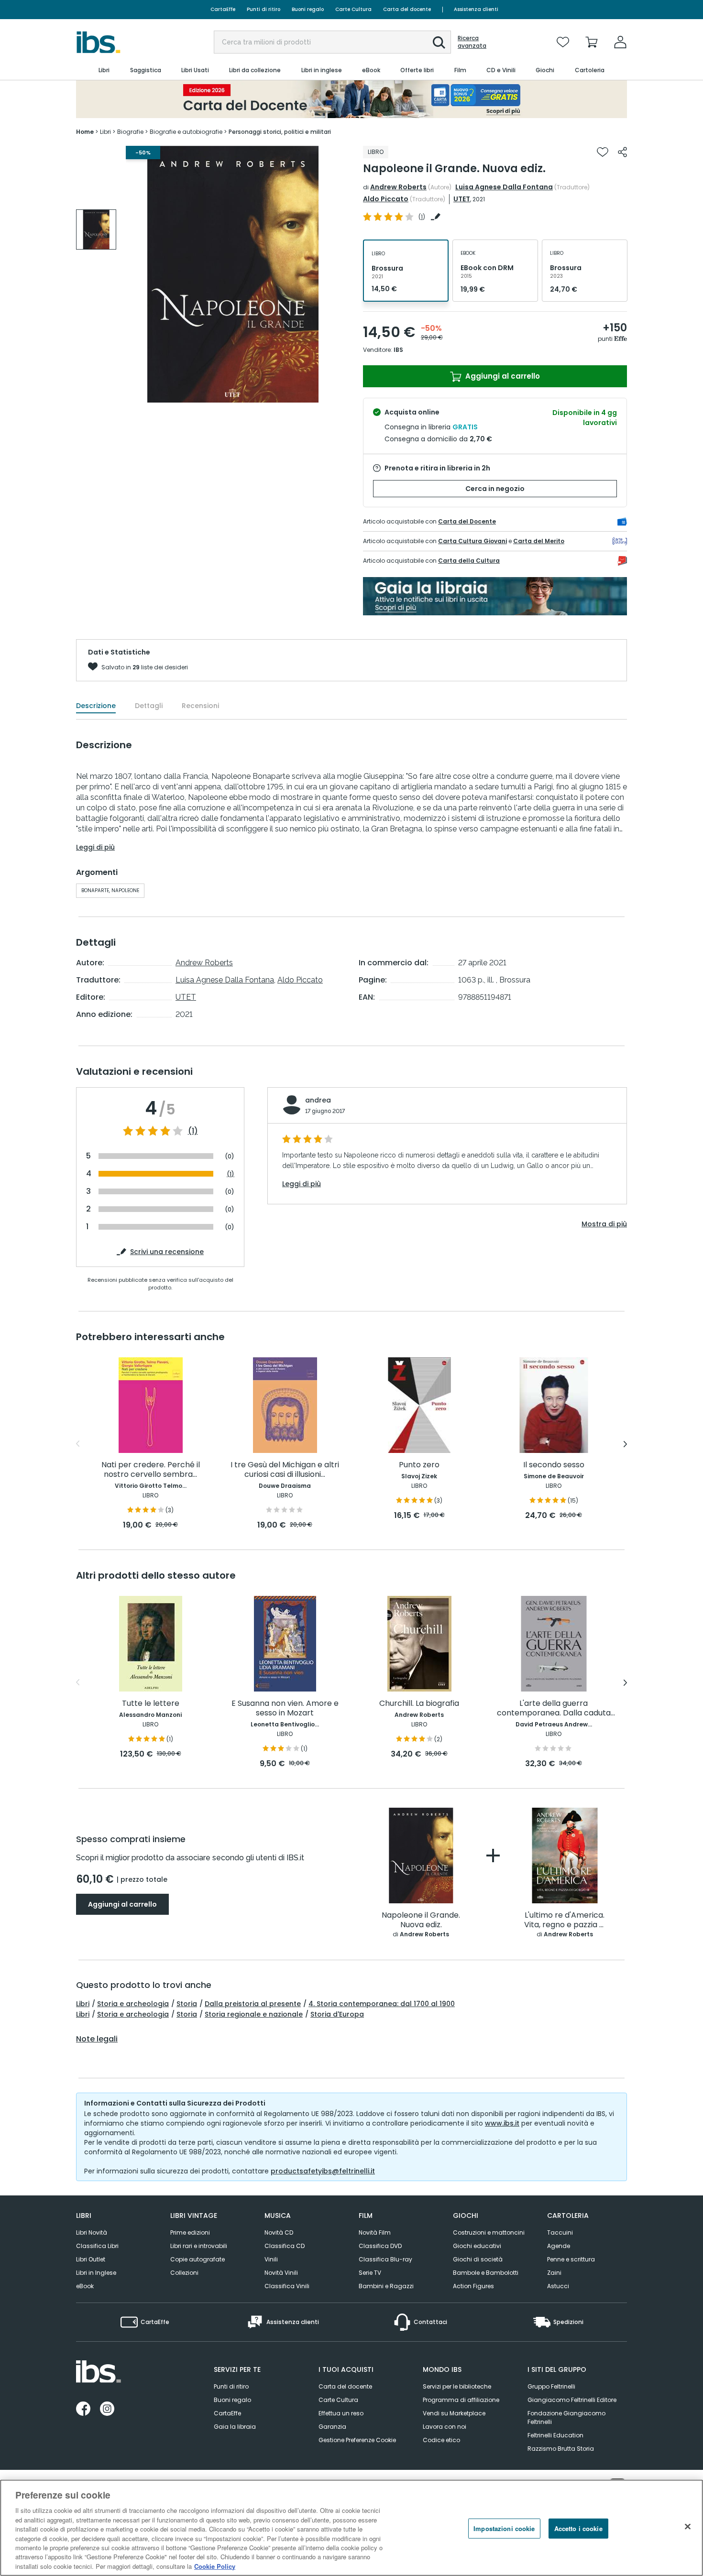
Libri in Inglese (96, 2273)
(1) (193, 1131)
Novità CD (279, 2232)
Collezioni (184, 2273)
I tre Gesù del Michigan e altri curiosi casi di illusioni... (285, 1470)
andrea (318, 1100)
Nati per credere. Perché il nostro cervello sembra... (151, 1470)
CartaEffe (223, 9)
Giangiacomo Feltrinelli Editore (572, 2400)
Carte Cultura (353, 9)
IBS (398, 350)
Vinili (271, 2259)
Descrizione (96, 706)
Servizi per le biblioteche (457, 2386)
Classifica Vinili (287, 2286)
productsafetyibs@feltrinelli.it (323, 2171)
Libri (83, 2004)
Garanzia (332, 2427)
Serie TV (370, 2273)
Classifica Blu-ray (385, 2259)
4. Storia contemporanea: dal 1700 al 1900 (382, 2004)
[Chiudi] (688, 2527)
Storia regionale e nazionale (254, 2014)
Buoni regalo (308, 9)
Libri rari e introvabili (199, 2246)
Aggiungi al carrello (502, 376)
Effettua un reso (341, 2413)
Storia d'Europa (337, 2014)
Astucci (558, 2286)
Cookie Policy (215, 2566)
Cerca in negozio (495, 489)
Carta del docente (407, 9)
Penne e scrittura (571, 2259)
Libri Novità (92, 2232)
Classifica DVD (380, 2246)
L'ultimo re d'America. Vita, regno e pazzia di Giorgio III (565, 1920)
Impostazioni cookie (504, 2528)
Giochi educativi (477, 2246)
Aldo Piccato (386, 199)
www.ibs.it (502, 2123)
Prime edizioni (190, 2232)
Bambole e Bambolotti (486, 2273)
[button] (439, 43)
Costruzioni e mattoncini (489, 2232)
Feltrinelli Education (555, 2435)
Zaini (554, 2273)
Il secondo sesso (554, 1465)
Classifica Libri (97, 2246)
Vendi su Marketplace (454, 2413)
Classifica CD (285, 2246)
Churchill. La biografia (419, 1704)
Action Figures (473, 2286)
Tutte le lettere (151, 1704)
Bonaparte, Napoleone (110, 890)
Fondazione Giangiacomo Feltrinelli (566, 2418)
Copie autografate (198, 2259)
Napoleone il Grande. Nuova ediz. (421, 1920)
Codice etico (441, 2440)
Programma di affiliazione (461, 2400)
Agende (559, 2246)
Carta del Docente (467, 521)
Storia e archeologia (133, 2004)
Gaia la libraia (235, 2427)
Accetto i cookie (578, 2528)
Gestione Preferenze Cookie (357, 2440)
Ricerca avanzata (472, 42)
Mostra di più (604, 1224)
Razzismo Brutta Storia (561, 2449)
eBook (85, 2286)
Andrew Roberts (398, 187)
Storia (187, 2004)
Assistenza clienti (476, 9)
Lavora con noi (445, 2427)
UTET (462, 199)
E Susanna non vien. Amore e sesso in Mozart (285, 1708)
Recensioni (200, 706)
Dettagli (149, 706)
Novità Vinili (281, 2273)
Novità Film (375, 2232)
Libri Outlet (91, 2259)
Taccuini (560, 2232)
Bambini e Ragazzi (386, 2286)
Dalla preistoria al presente (253, 2004)
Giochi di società (478, 2259)
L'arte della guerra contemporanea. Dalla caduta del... (554, 1708)
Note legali (97, 2039)
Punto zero (419, 1465)
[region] (351, 2528)
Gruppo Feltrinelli (551, 2386)
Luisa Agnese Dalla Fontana (504, 187)
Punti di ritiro (264, 9)
